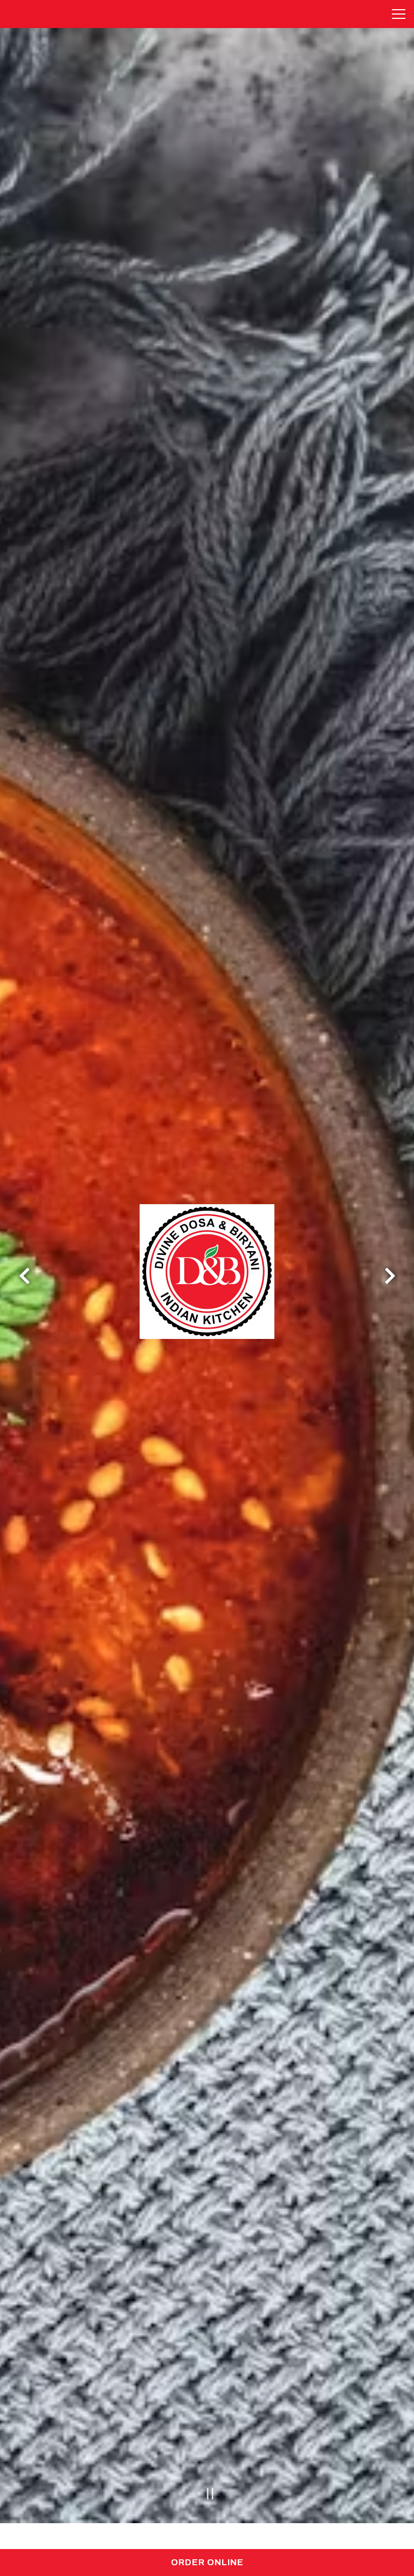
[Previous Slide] (24, 1276)
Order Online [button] (207, 2562)
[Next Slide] (390, 1276)
